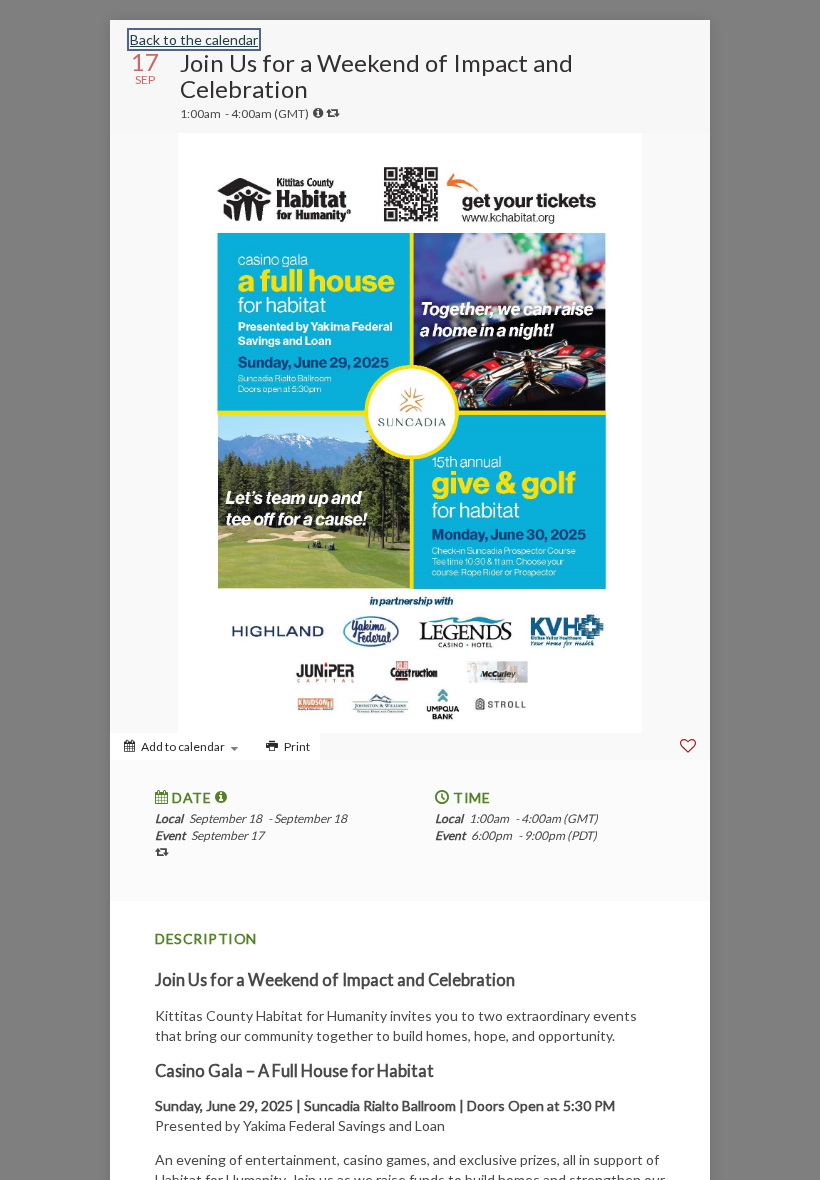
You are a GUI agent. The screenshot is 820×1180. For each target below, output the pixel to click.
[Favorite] (688, 746)
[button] (221, 797)
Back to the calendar (194, 39)
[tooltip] (318, 113)
